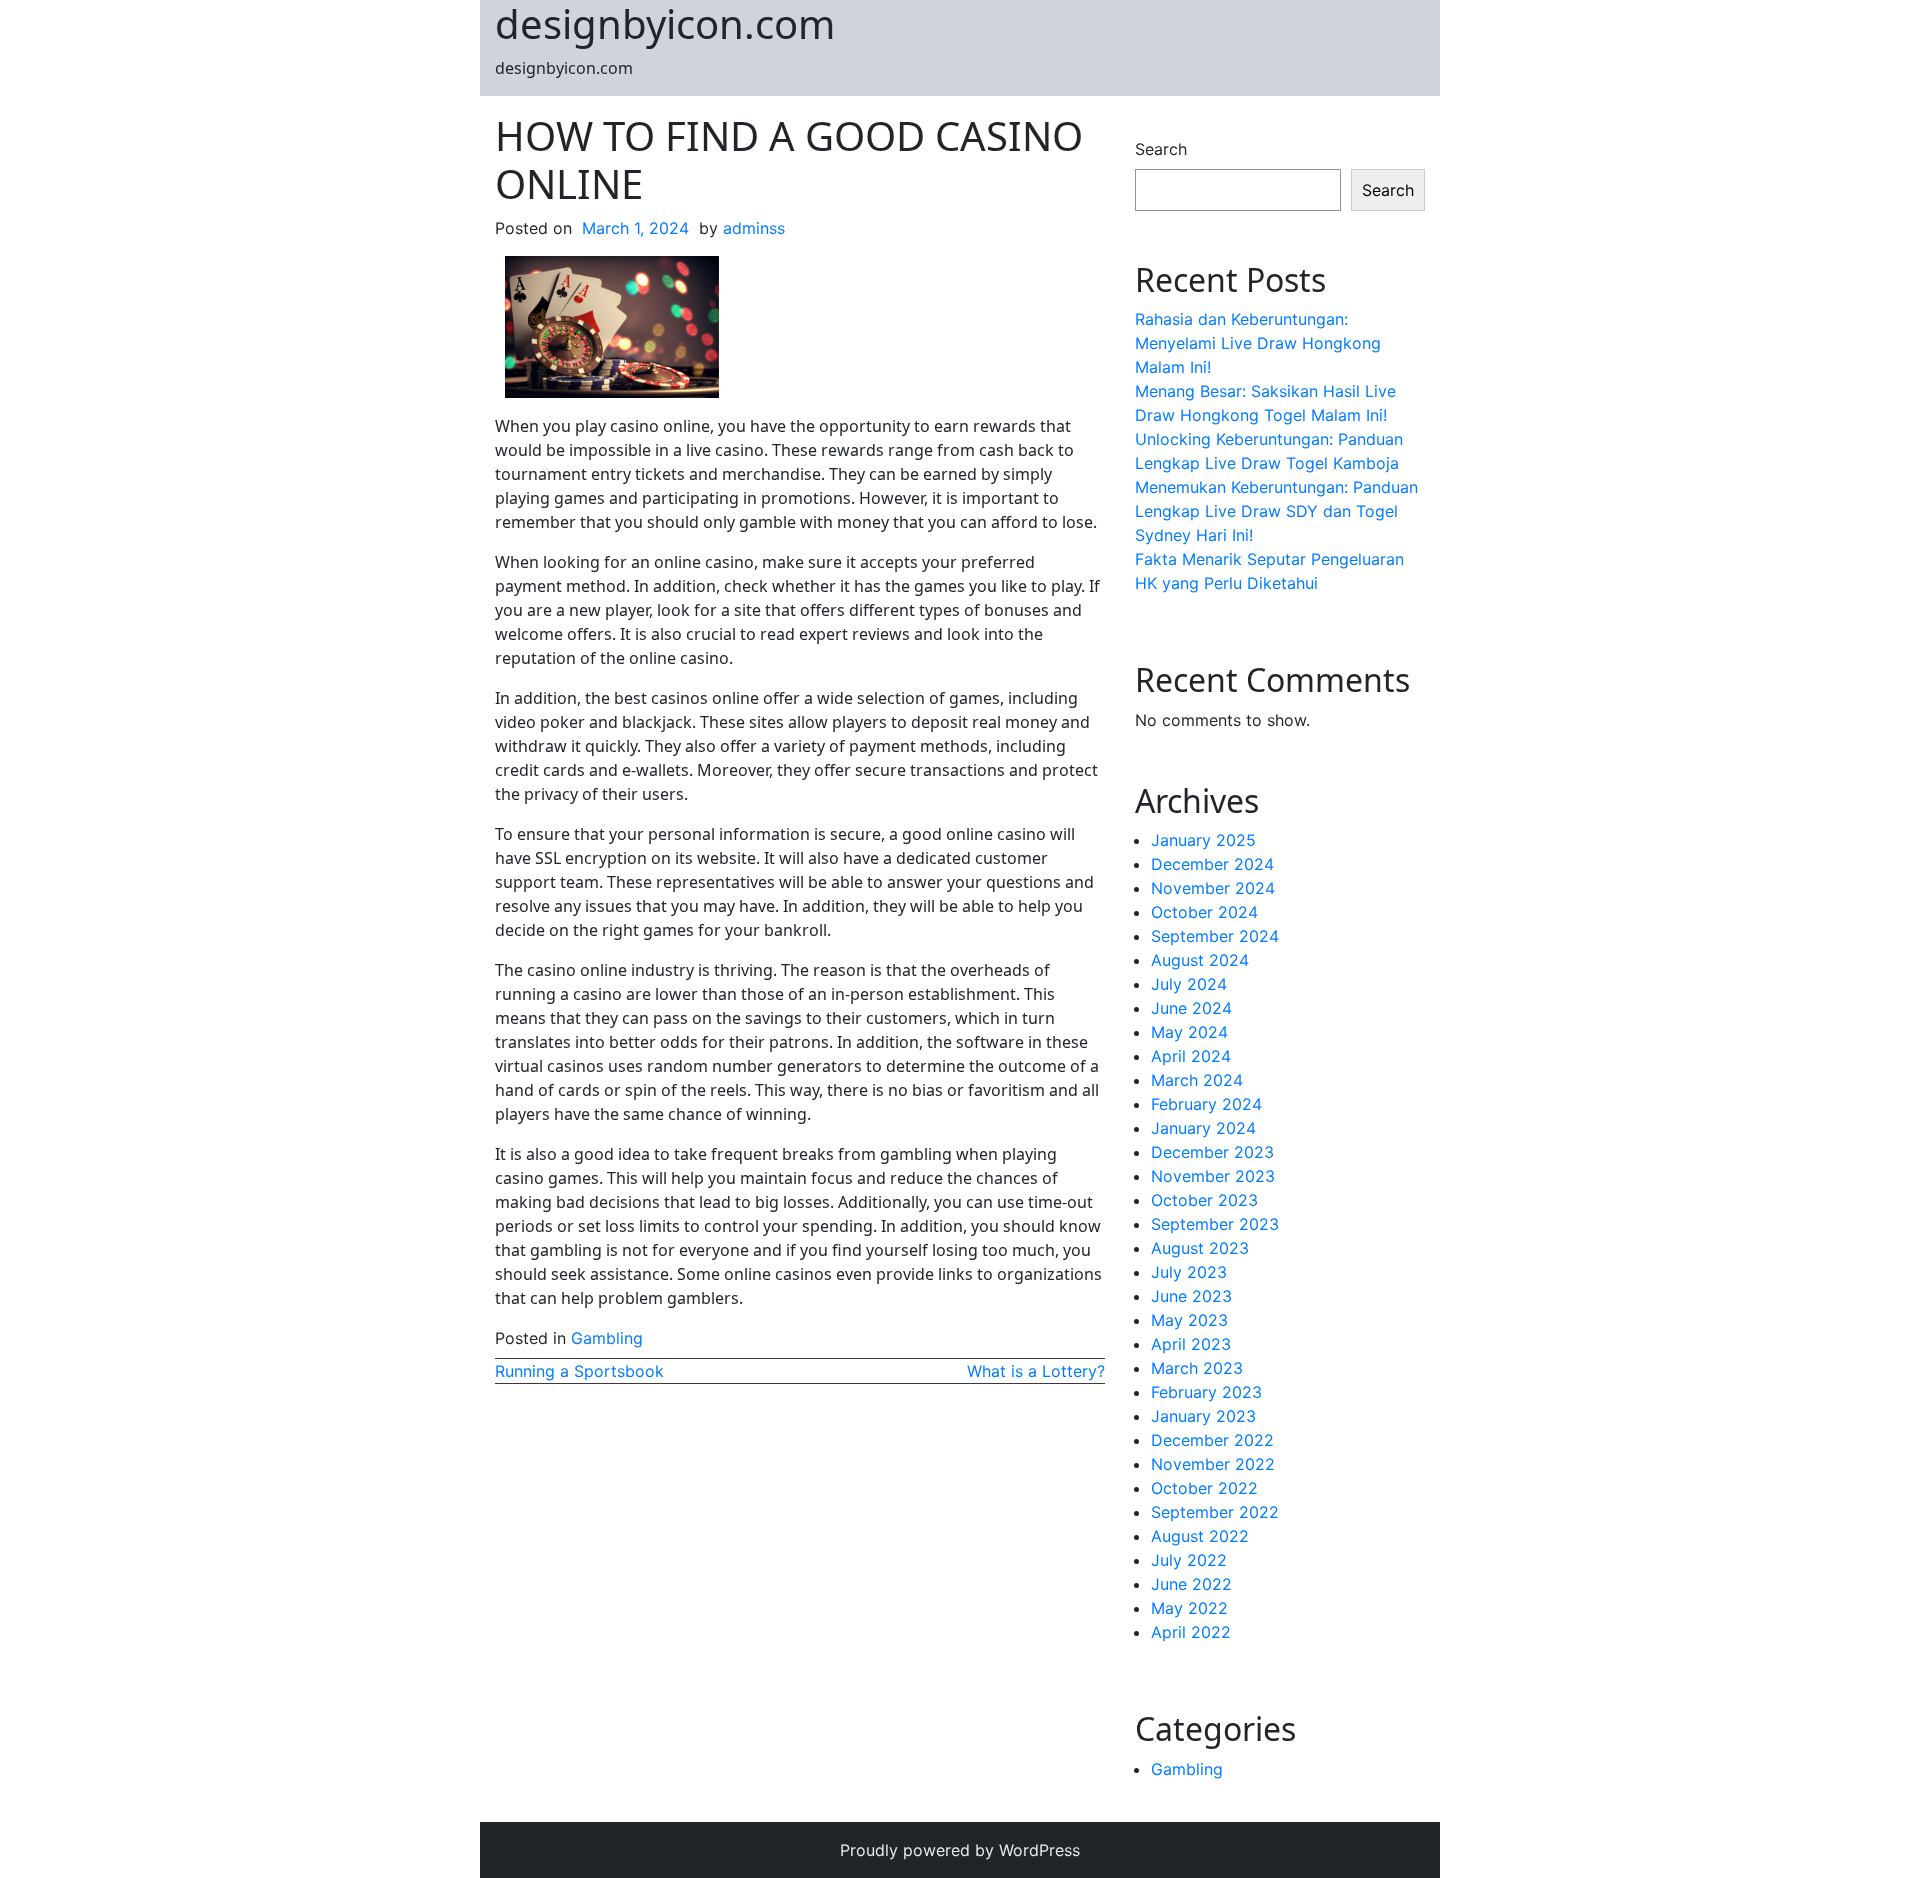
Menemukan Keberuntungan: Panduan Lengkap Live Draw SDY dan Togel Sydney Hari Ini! (1276, 511)
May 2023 (1189, 1320)
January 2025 (1203, 840)
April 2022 (1191, 1632)
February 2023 (1206, 1392)
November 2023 (1213, 1176)
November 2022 (1213, 1464)
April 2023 (1191, 1344)
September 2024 (1215, 936)
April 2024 (1191, 1056)
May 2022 (1189, 1608)
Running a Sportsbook (579, 1371)
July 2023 (1189, 1272)
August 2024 (1200, 960)
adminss (754, 228)
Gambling (607, 1338)
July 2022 (1189, 1560)
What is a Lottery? (1036, 1371)
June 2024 (1191, 1008)
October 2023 (1204, 1200)
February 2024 (1206, 1104)
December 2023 (1212, 1152)
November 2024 (1213, 888)
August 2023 (1200, 1248)
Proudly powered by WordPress (960, 1850)
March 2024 (1197, 1080)
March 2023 (1197, 1368)
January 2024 (1203, 1128)
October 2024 (1204, 912)
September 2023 (1215, 1224)
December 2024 (1212, 864)
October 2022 (1204, 1488)
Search (1161, 149)
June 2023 (1191, 1296)
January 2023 (1203, 1416)
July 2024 (1189, 984)
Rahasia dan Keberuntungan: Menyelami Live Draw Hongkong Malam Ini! (1258, 343)
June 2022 (1191, 1584)
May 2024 (1189, 1032)
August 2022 (1200, 1536)
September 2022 (1215, 1512)
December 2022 (1212, 1440)
